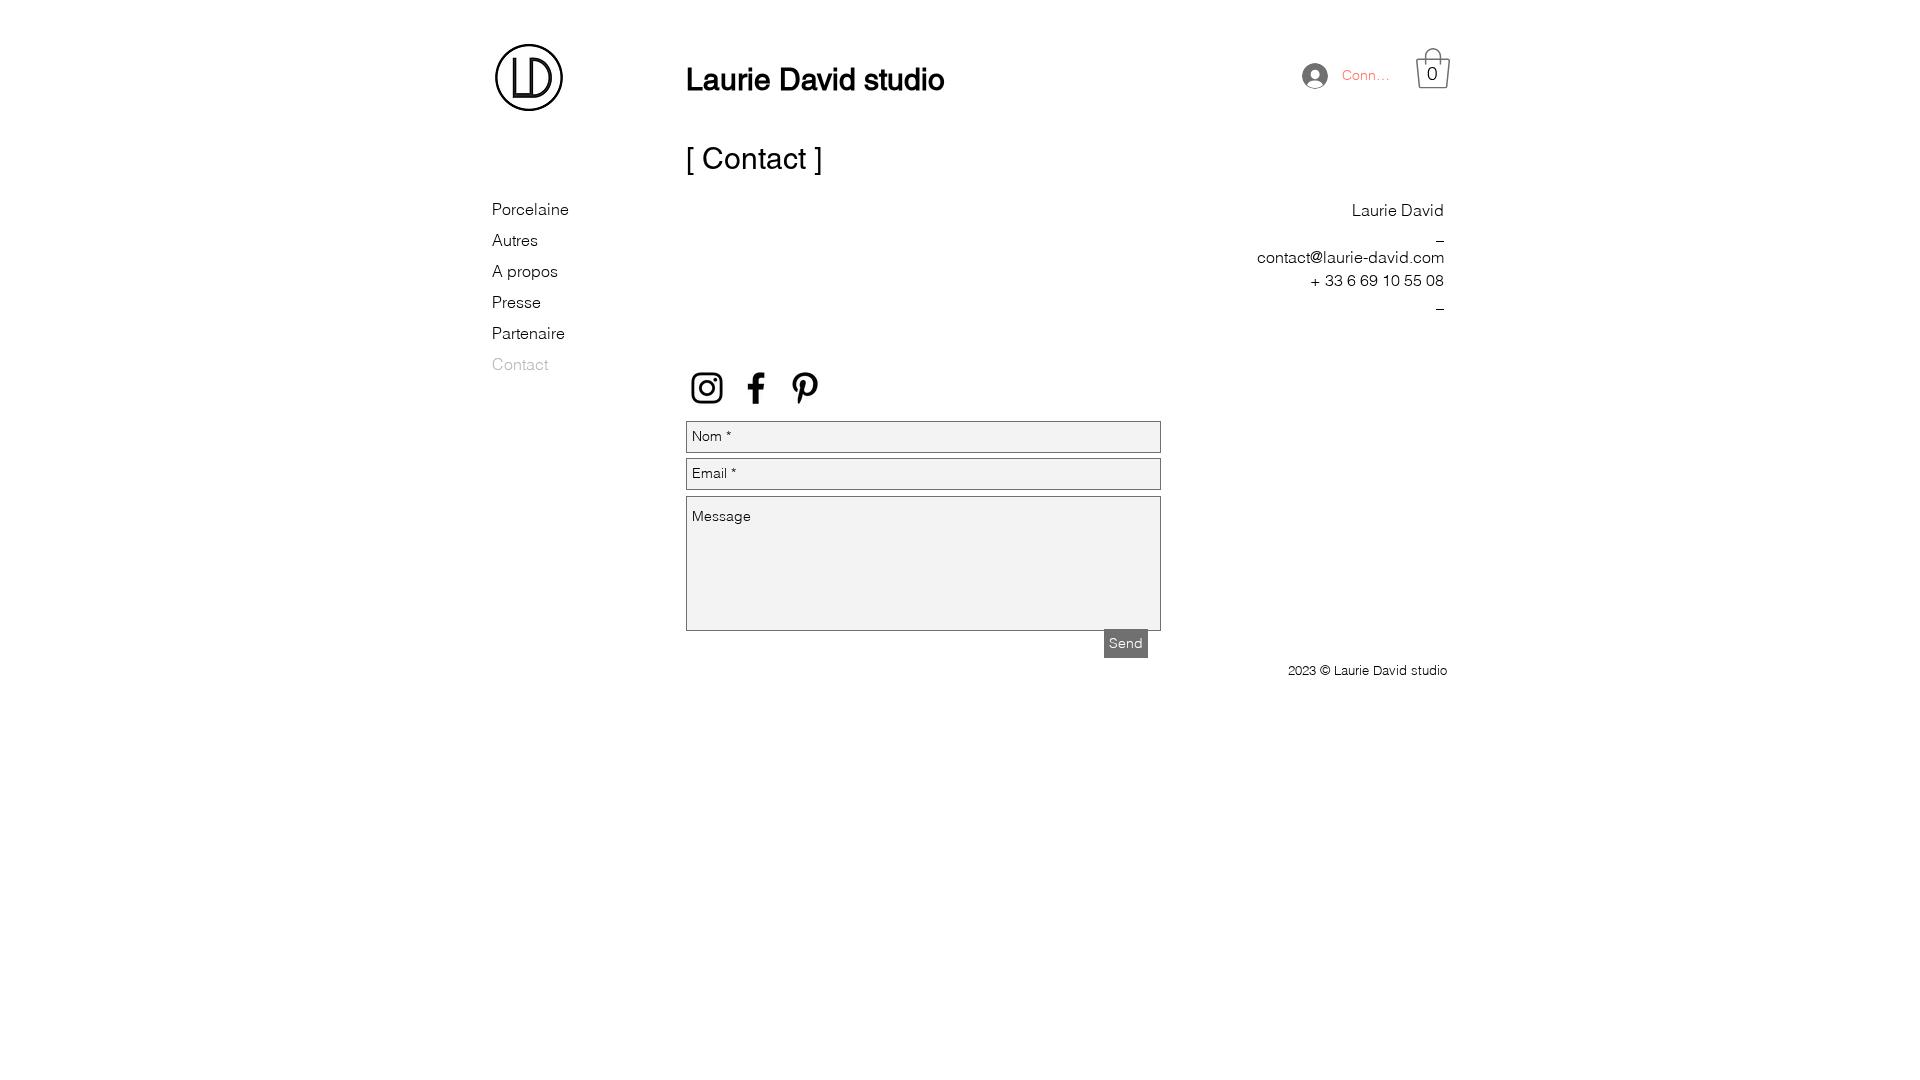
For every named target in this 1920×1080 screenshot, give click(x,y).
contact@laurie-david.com (1350, 257)
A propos (525, 271)
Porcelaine (530, 209)
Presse (516, 302)
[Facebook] (756, 388)
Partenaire (528, 333)
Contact (520, 364)
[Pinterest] (805, 388)
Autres (515, 240)
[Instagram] (707, 388)
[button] (1433, 68)
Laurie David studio (815, 79)
